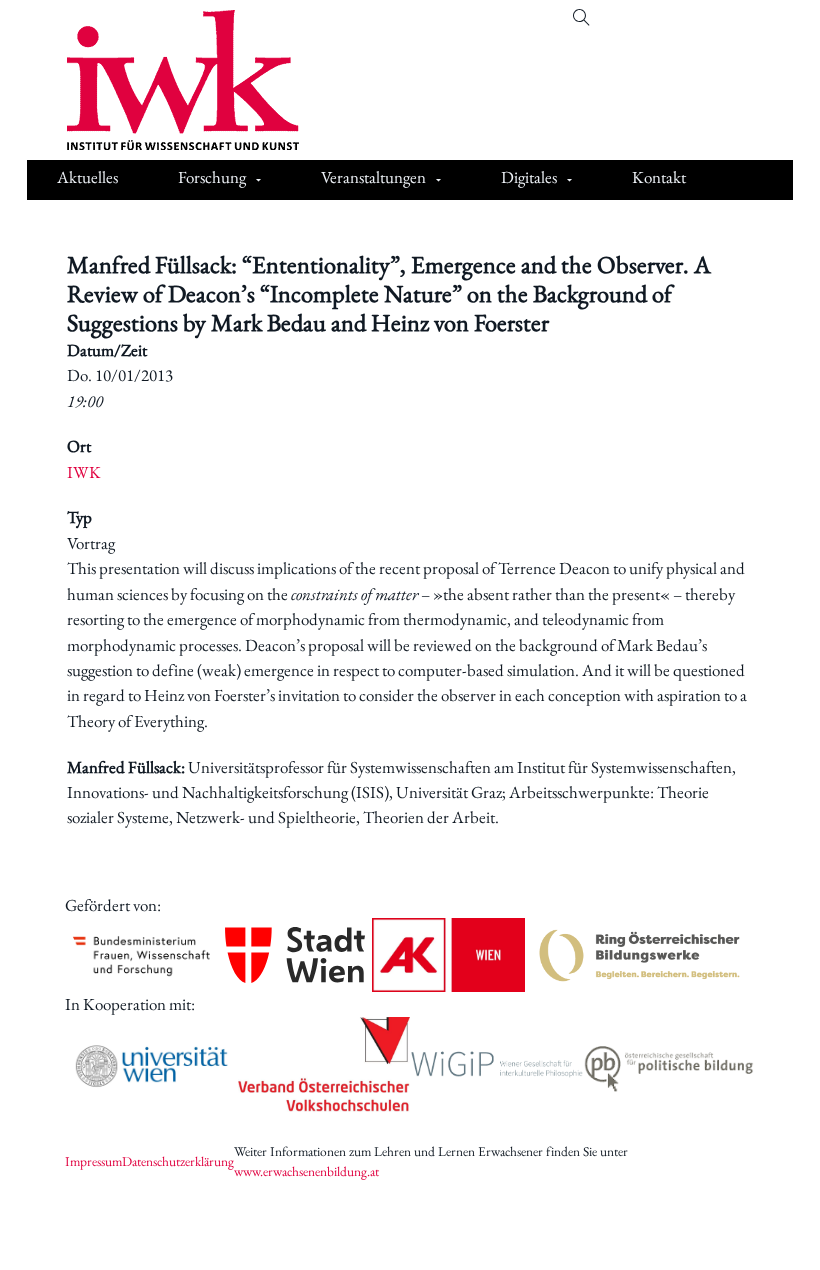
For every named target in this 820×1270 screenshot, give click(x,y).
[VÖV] (324, 1065)
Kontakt (659, 177)
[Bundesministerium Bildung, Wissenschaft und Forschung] (141, 955)
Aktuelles (87, 177)
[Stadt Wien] (294, 955)
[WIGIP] (496, 1066)
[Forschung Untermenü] (258, 180)
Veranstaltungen (373, 177)
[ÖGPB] (669, 1065)
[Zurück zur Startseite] (168, 80)
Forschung (212, 177)
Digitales (529, 177)
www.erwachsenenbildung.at (306, 1171)
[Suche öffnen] (581, 18)
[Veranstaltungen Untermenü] (438, 180)
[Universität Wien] (151, 1066)
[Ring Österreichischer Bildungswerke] (640, 955)
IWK (84, 472)
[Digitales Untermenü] (569, 180)
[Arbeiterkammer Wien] (448, 955)
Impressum (93, 1161)
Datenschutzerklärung (178, 1161)
